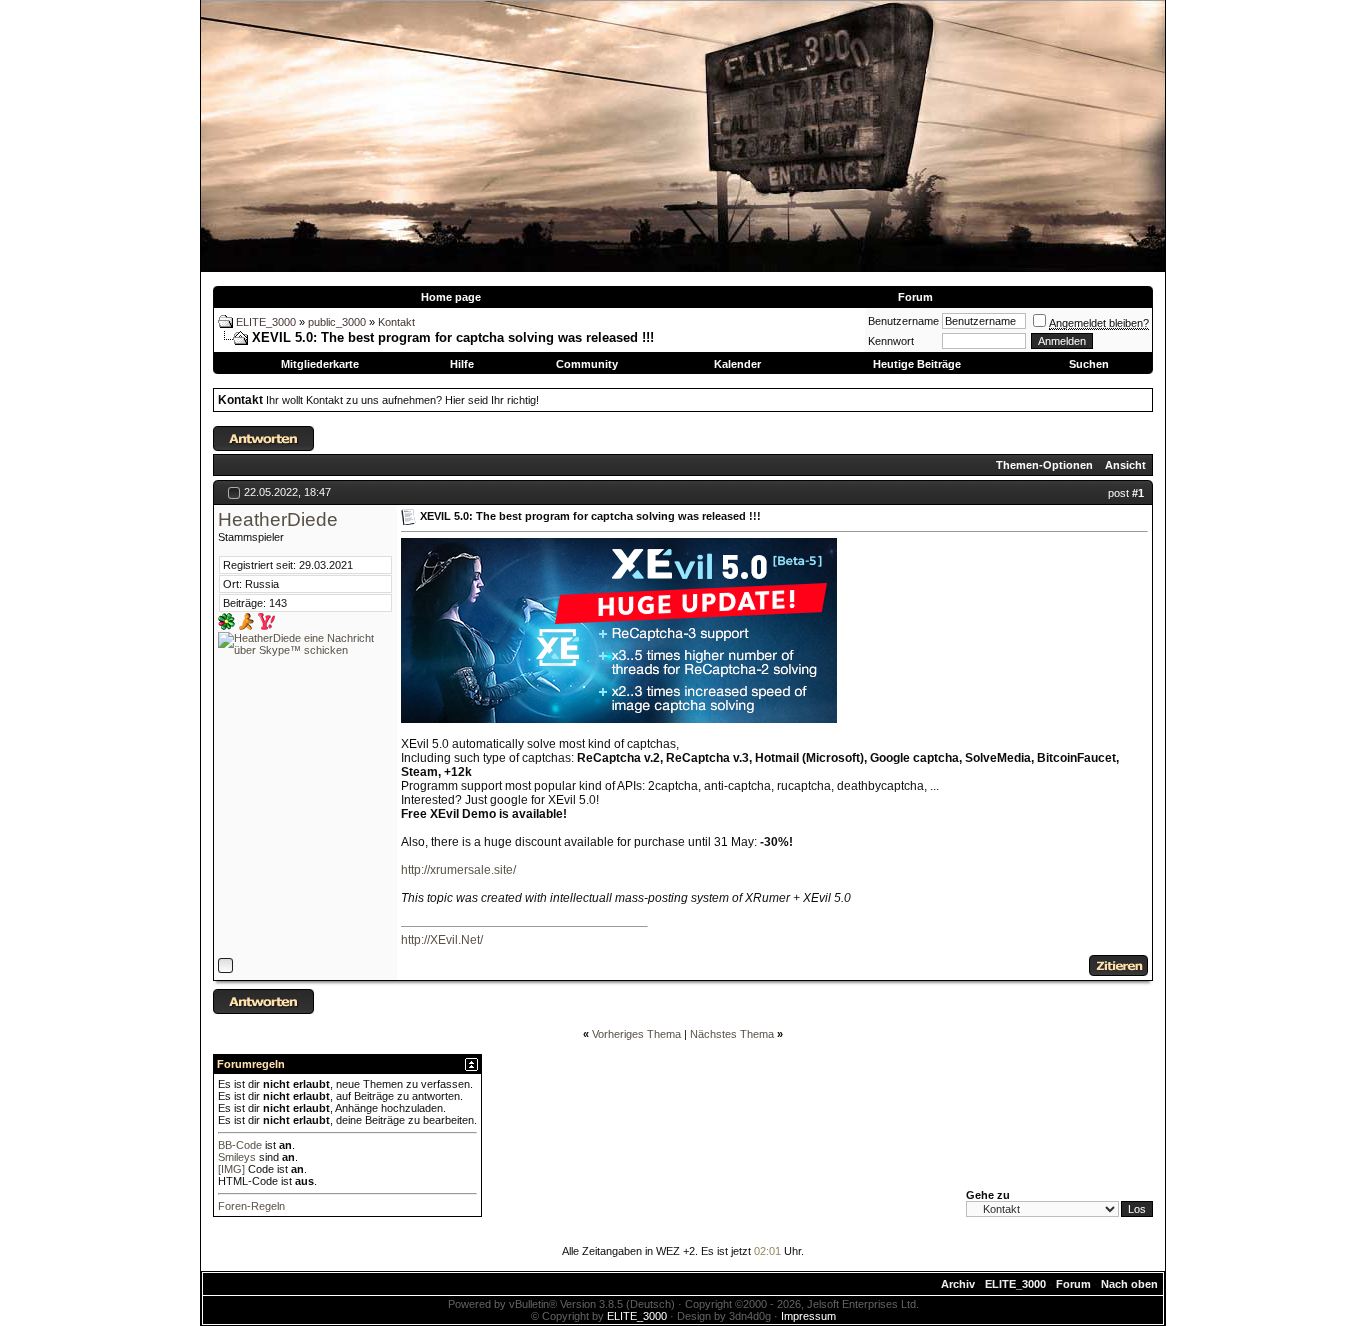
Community (587, 364)
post (1126, 493)
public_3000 (337, 322)
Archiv (958, 1284)
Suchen (1089, 364)
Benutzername (903, 321)
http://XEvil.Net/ (442, 940)
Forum (915, 297)
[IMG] (231, 1169)
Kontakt (396, 322)
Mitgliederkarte (320, 364)
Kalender (737, 364)
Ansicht (1125, 465)
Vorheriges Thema (636, 1034)
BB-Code (240, 1145)
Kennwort (891, 341)
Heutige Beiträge (917, 364)
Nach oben (1129, 1284)
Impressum (808, 1316)
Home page (451, 297)
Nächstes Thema (732, 1034)
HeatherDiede (278, 519)
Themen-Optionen (1044, 465)
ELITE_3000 (266, 322)
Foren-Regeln (251, 1206)
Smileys (237, 1157)
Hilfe (462, 364)
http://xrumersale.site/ (458, 870)
